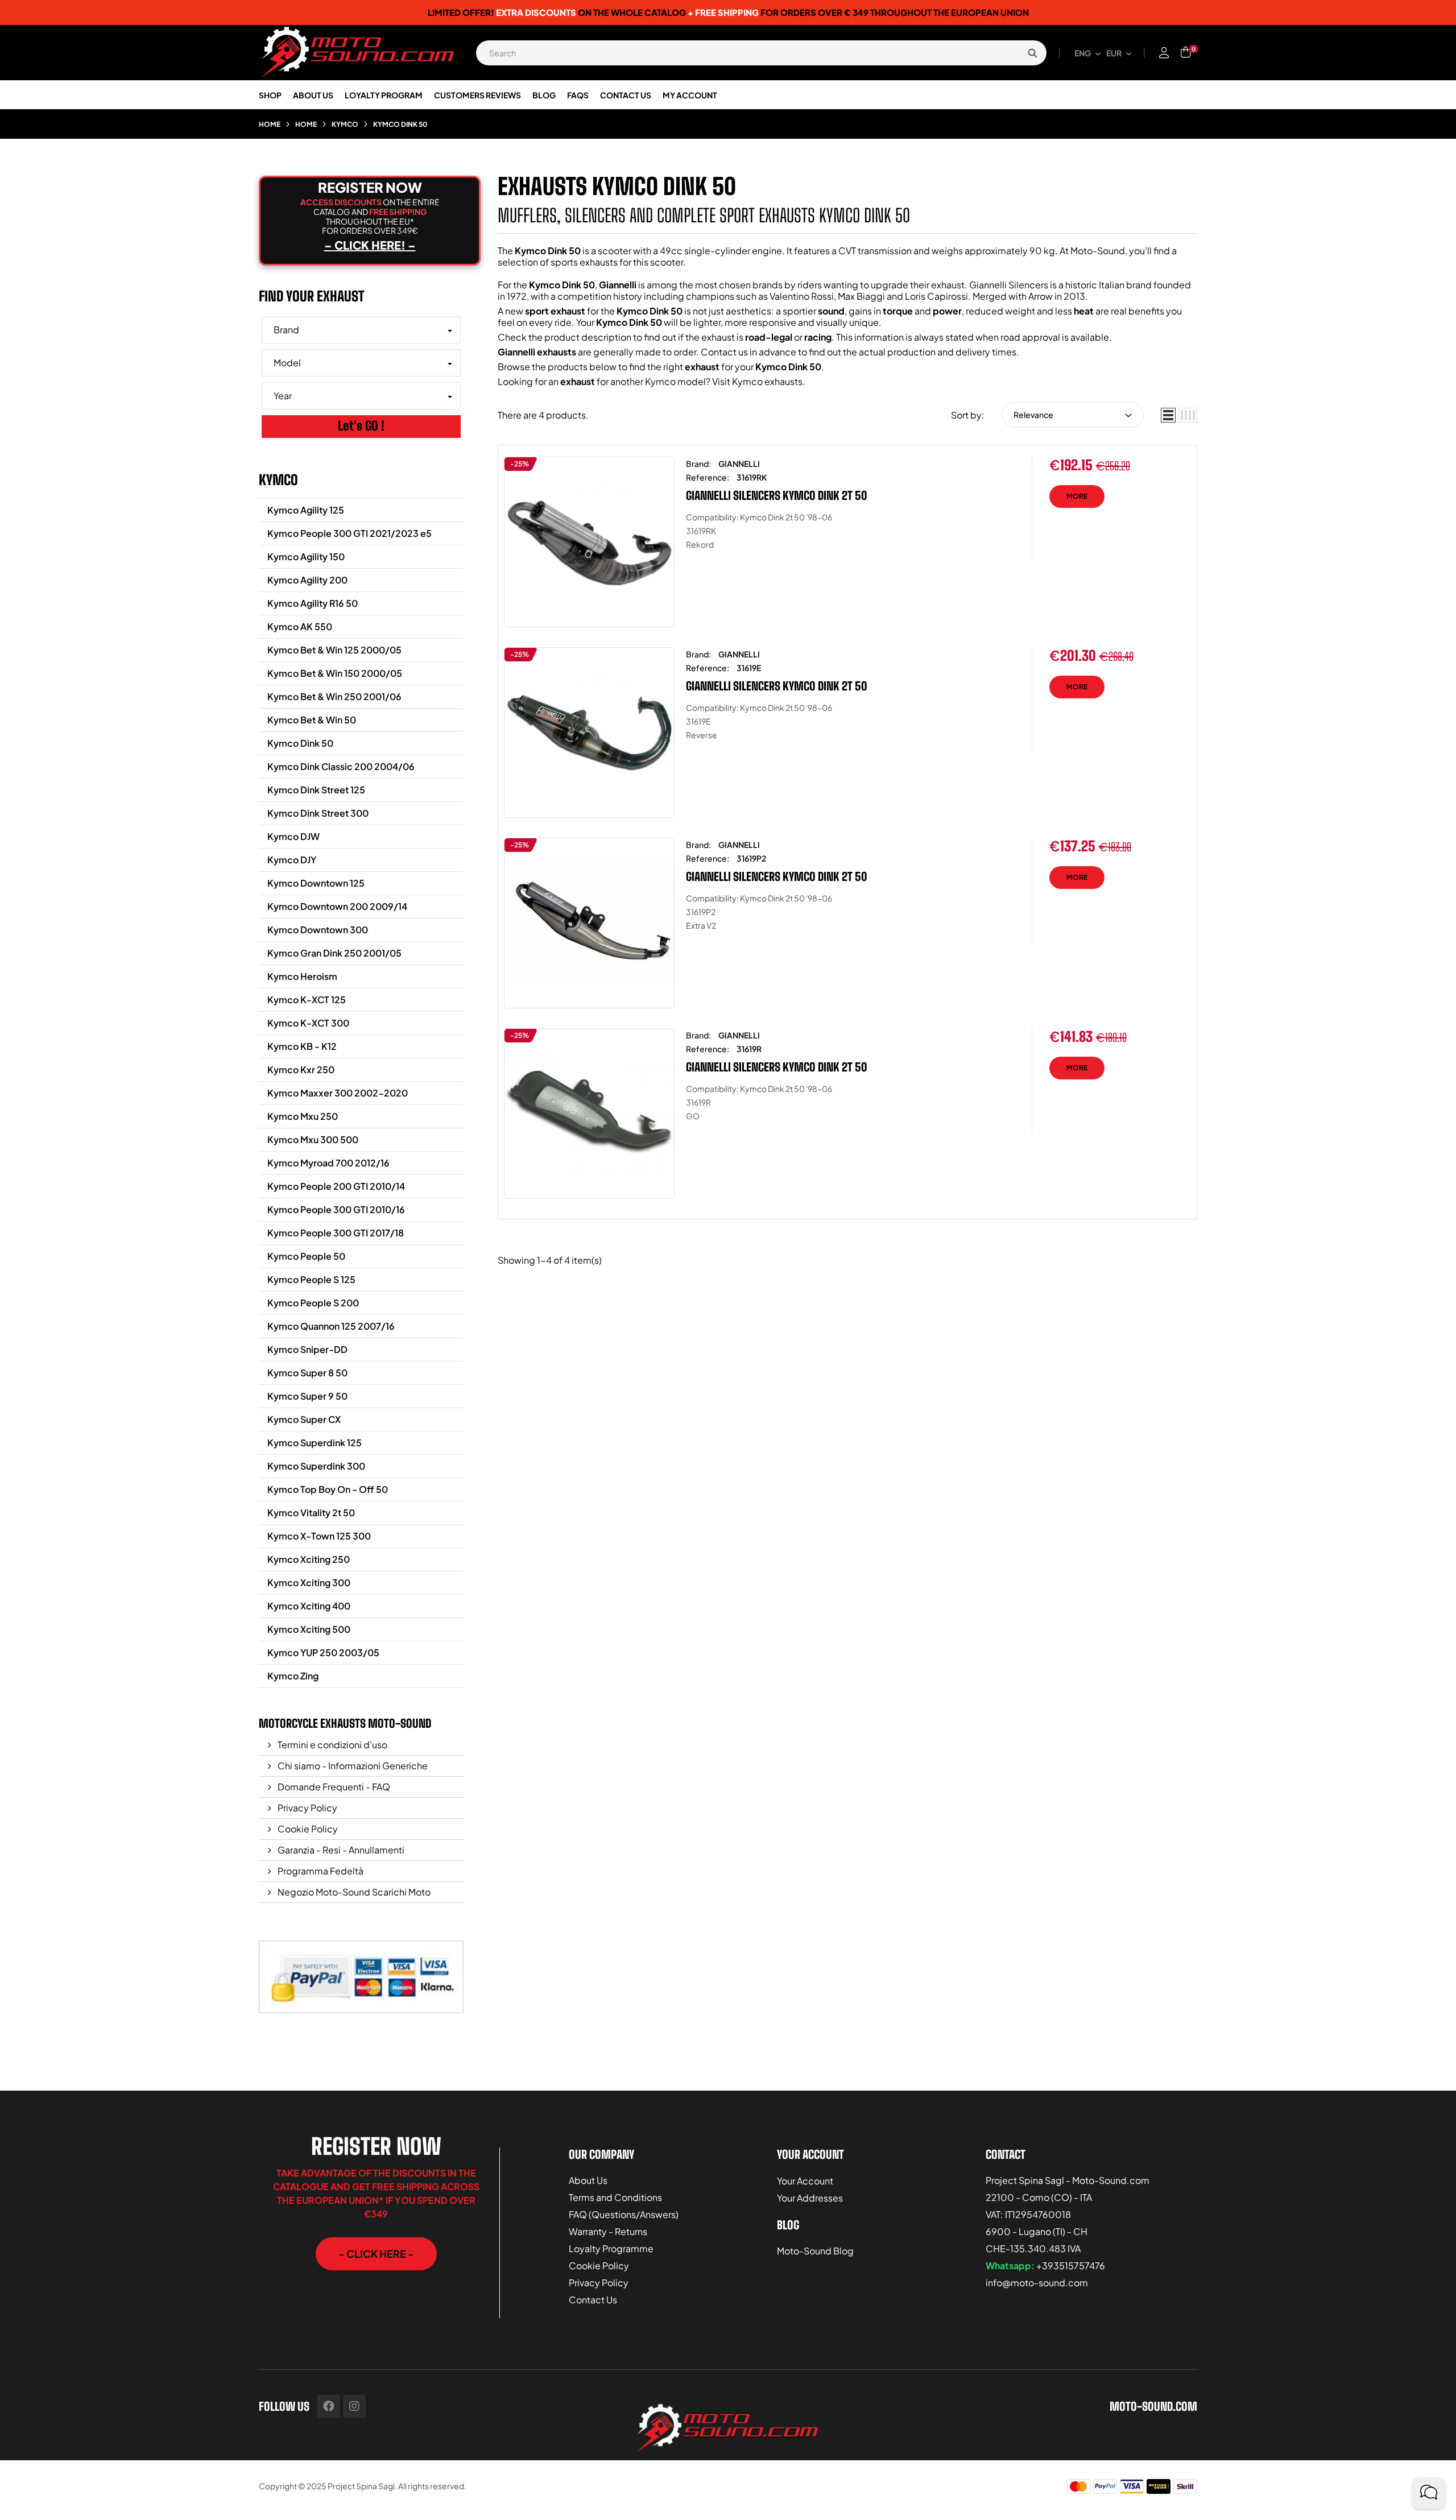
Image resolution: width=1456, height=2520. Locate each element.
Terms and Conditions (615, 2197)
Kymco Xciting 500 (309, 1629)
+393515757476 (1071, 2265)
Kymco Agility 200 (307, 580)
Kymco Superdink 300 (316, 1466)
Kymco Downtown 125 (316, 883)
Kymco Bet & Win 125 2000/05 (334, 650)
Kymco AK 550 (300, 626)
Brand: (698, 464)
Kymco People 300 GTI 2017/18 (336, 1233)
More (1077, 496)
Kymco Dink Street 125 (316, 790)
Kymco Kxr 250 (301, 1069)
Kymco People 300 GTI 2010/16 (336, 1209)
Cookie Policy (307, 1829)
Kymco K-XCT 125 (307, 1000)
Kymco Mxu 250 (303, 1116)
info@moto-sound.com (1037, 2283)
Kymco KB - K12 (302, 1046)
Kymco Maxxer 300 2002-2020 (338, 1093)
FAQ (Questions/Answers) (624, 2214)
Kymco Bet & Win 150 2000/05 (335, 673)
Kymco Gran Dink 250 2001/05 (334, 953)
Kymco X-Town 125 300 (319, 1536)
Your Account (805, 2181)
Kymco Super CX (304, 1419)
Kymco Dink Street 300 (318, 813)
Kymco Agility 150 (306, 556)
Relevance (1033, 415)
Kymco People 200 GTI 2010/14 (336, 1186)
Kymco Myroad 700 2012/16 (328, 1163)
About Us (588, 2180)
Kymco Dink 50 (300, 743)
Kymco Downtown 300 (318, 930)
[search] (1032, 53)
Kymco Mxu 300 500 (313, 1139)
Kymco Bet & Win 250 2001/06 (334, 696)
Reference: (708, 477)
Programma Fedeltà (320, 1871)
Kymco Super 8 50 (307, 1373)
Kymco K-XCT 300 (308, 1023)
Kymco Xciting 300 (309, 1582)
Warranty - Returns (608, 2231)
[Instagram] (354, 2406)
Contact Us (593, 2300)
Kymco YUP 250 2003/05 (323, 1652)
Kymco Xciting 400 (309, 1606)
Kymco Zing (293, 1676)
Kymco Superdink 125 (315, 1443)
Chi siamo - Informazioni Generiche (352, 1766)
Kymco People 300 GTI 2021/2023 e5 (349, 533)
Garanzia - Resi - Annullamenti (340, 1850)
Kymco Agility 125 (306, 510)
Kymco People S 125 (311, 1279)
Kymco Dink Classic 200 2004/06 (341, 766)
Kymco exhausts (767, 381)
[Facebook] (329, 2406)
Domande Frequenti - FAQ (333, 1787)
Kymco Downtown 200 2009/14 (337, 906)
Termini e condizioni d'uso (332, 1745)
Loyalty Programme (611, 2248)
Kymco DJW (293, 836)
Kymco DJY (292, 860)
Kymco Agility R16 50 (313, 603)
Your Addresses (810, 2198)
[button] (376, 2254)
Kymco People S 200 (313, 1303)
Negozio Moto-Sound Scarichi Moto (353, 1892)
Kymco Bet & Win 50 (312, 720)
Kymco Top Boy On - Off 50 (328, 1489)
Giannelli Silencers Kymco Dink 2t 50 (777, 495)
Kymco (278, 480)
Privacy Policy (307, 1808)
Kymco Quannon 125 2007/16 (331, 1326)
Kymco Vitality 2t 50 (311, 1513)
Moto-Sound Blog (815, 2251)
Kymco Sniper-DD (307, 1349)
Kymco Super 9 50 (307, 1396)
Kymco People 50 (306, 1256)
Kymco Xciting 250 (309, 1559)
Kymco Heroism (302, 976)
